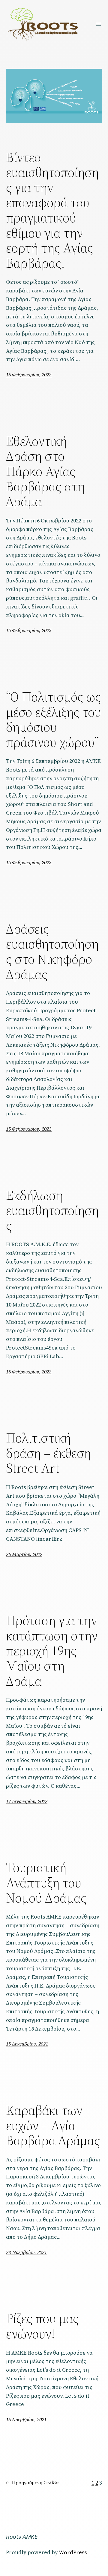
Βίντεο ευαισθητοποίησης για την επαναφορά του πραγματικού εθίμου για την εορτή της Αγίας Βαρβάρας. (52, 210)
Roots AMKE (22, 2537)
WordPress (73, 2552)
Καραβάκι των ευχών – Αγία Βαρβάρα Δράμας (53, 2126)
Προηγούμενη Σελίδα (32, 2483)
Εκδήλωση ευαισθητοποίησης (52, 1211)
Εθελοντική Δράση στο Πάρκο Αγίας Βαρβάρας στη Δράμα (45, 471)
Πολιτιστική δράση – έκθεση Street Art (48, 1453)
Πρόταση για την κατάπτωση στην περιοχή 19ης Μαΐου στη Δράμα (52, 1651)
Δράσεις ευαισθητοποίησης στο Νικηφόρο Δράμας (52, 952)
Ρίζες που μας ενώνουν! (42, 2326)
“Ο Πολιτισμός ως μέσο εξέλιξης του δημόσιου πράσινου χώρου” (54, 720)
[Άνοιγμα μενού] (98, 24)
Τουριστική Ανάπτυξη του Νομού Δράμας (46, 1883)
